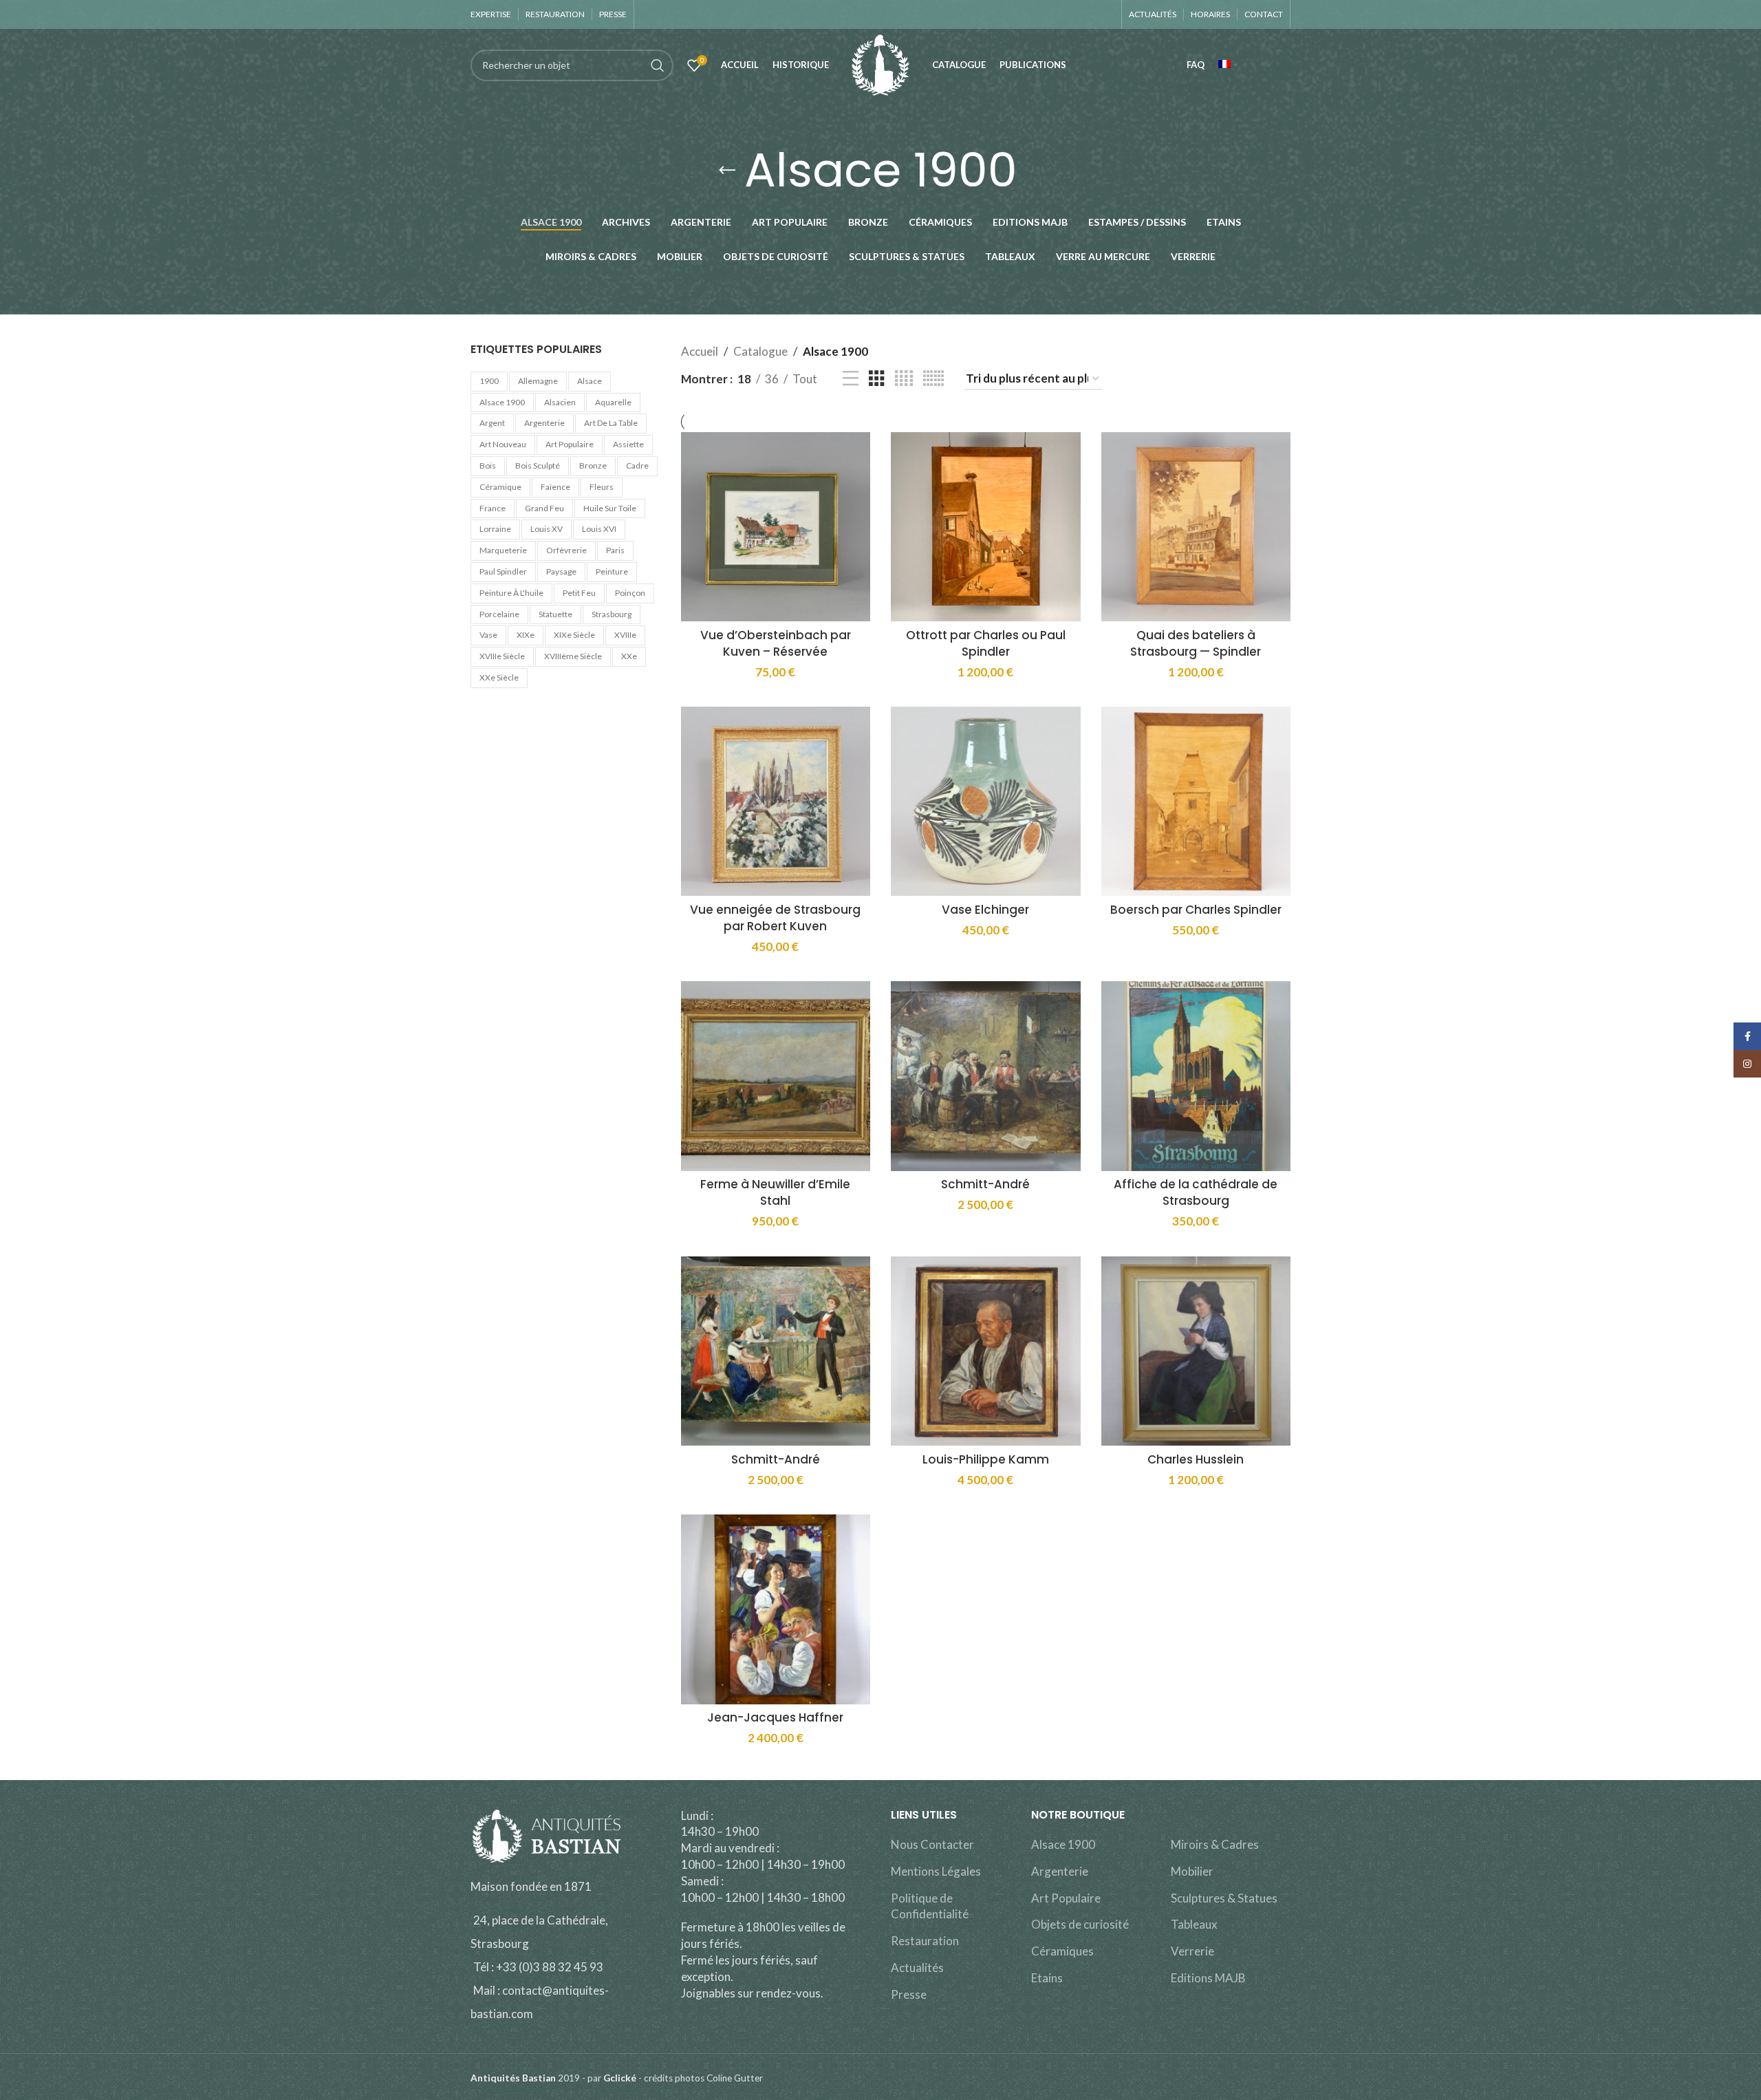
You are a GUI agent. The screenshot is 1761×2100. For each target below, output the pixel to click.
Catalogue (760, 351)
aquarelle (613, 402)
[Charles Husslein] (1196, 1351)
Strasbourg (612, 614)
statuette (555, 614)
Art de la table (611, 423)
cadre (637, 465)
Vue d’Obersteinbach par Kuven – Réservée (776, 643)
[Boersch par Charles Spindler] (1196, 802)
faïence (555, 487)
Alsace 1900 (502, 402)
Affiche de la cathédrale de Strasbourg (1196, 1192)
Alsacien (560, 402)
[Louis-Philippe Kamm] (986, 1351)
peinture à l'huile (511, 593)
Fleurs (602, 487)
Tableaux (1194, 1924)
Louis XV (547, 529)
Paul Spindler (503, 571)
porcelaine (499, 614)
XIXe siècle (574, 635)
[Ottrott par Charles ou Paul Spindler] (986, 527)
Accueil (700, 351)
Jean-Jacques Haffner (775, 1717)
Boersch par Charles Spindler (1196, 910)
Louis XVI (599, 529)
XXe (629, 656)
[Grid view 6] (933, 379)
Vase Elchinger (985, 910)
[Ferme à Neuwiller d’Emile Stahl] (776, 1076)
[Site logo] (880, 64)
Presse (909, 1994)
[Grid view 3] (877, 379)
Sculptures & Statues (1224, 1898)
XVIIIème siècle (573, 656)
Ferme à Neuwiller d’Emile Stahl (775, 1192)
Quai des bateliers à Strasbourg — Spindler (1196, 643)
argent (492, 423)
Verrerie (1192, 1951)
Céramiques (1062, 1951)
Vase (488, 635)
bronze (593, 465)
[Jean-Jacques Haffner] (776, 1609)
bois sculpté (538, 465)
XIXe (526, 635)
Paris (615, 550)
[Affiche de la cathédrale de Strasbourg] (1196, 1076)
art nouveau (503, 444)
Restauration (925, 1941)
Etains (1047, 1978)
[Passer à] (1228, 65)
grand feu (544, 508)
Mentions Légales (936, 1871)
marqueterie (503, 550)
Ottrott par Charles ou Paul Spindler (986, 643)
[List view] (851, 379)
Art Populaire (1066, 1898)
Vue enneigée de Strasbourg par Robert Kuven (775, 918)
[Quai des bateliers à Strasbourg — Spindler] (1196, 527)
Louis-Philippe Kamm (986, 1459)
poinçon (630, 593)
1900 (489, 381)
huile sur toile (610, 508)
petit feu (579, 593)
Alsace (590, 381)
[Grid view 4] (904, 379)
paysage (561, 571)
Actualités (917, 1968)
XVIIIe (625, 635)
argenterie (544, 423)
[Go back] (727, 171)
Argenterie (1060, 1871)
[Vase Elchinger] (986, 802)
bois (488, 465)
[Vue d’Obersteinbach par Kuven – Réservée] (776, 527)
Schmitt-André (985, 1184)
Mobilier (1192, 1871)
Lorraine (495, 529)
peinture (612, 571)
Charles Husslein (1196, 1459)
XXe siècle (499, 677)
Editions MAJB (1208, 1978)
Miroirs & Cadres (1215, 1844)
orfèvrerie (566, 550)
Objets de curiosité (1080, 1924)
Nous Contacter (932, 1844)
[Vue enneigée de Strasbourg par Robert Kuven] (776, 802)
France (493, 508)
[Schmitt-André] (986, 1076)
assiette (628, 444)
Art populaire (570, 444)
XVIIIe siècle (502, 656)
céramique (500, 487)
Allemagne (538, 381)
